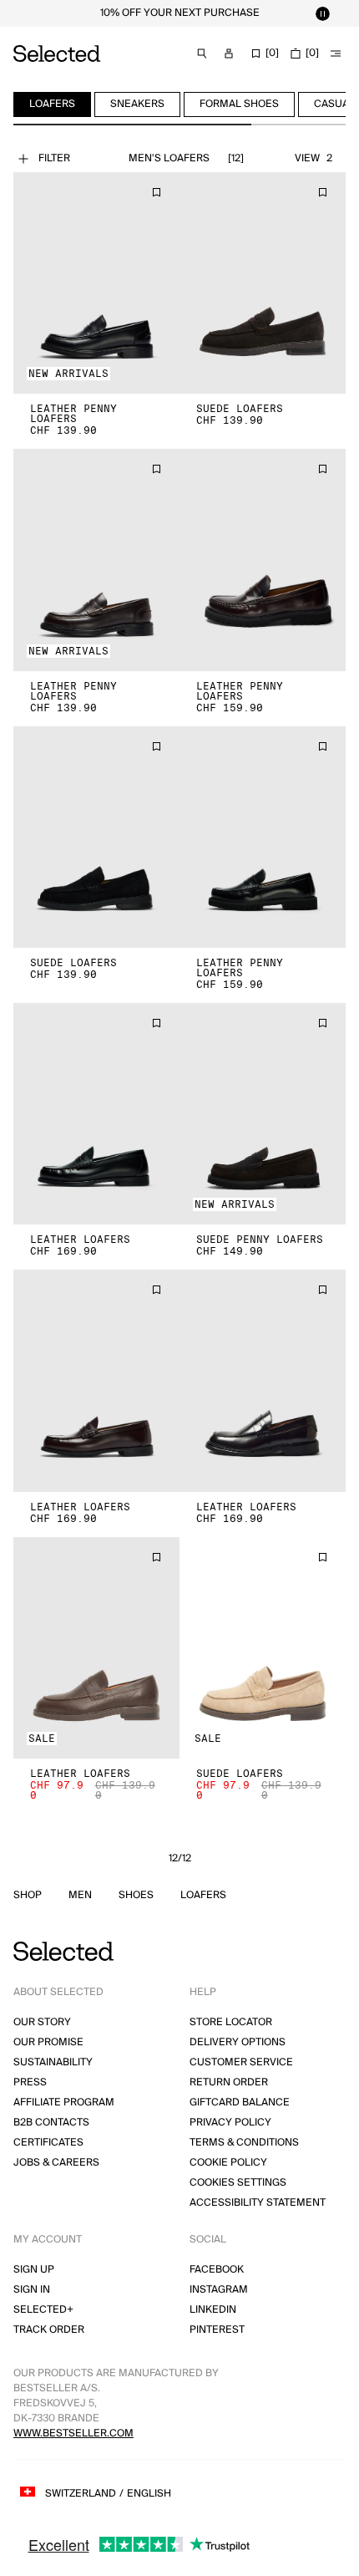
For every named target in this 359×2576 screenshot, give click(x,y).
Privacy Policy (230, 2123)
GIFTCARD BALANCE (240, 2103)
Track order (49, 2330)
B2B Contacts (51, 2123)
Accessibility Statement (258, 2203)
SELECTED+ (43, 2310)
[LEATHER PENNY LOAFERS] (96, 283)
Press (30, 2082)
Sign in (32, 2290)
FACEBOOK (217, 2270)
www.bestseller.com (73, 2433)
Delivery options (238, 2042)
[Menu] (336, 53)
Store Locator (231, 2022)
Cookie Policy (228, 2163)
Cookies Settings (238, 2183)
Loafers (203, 1896)
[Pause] (322, 13)
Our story (42, 2022)
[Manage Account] (229, 53)
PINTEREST (217, 2330)
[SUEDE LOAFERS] (263, 283)
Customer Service (241, 2062)
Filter (54, 158)
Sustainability (53, 2062)
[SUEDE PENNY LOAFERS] (263, 1114)
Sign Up (34, 2270)
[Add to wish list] (156, 192)
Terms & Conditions (244, 2143)
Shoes (136, 1896)
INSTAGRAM (219, 2290)
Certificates (48, 2143)
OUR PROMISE (48, 2042)
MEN (80, 1896)
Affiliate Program (64, 2103)
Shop (28, 1896)
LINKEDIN (213, 2310)
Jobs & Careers (56, 2163)
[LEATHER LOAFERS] (96, 1114)
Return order (229, 2082)
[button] (96, 283)
